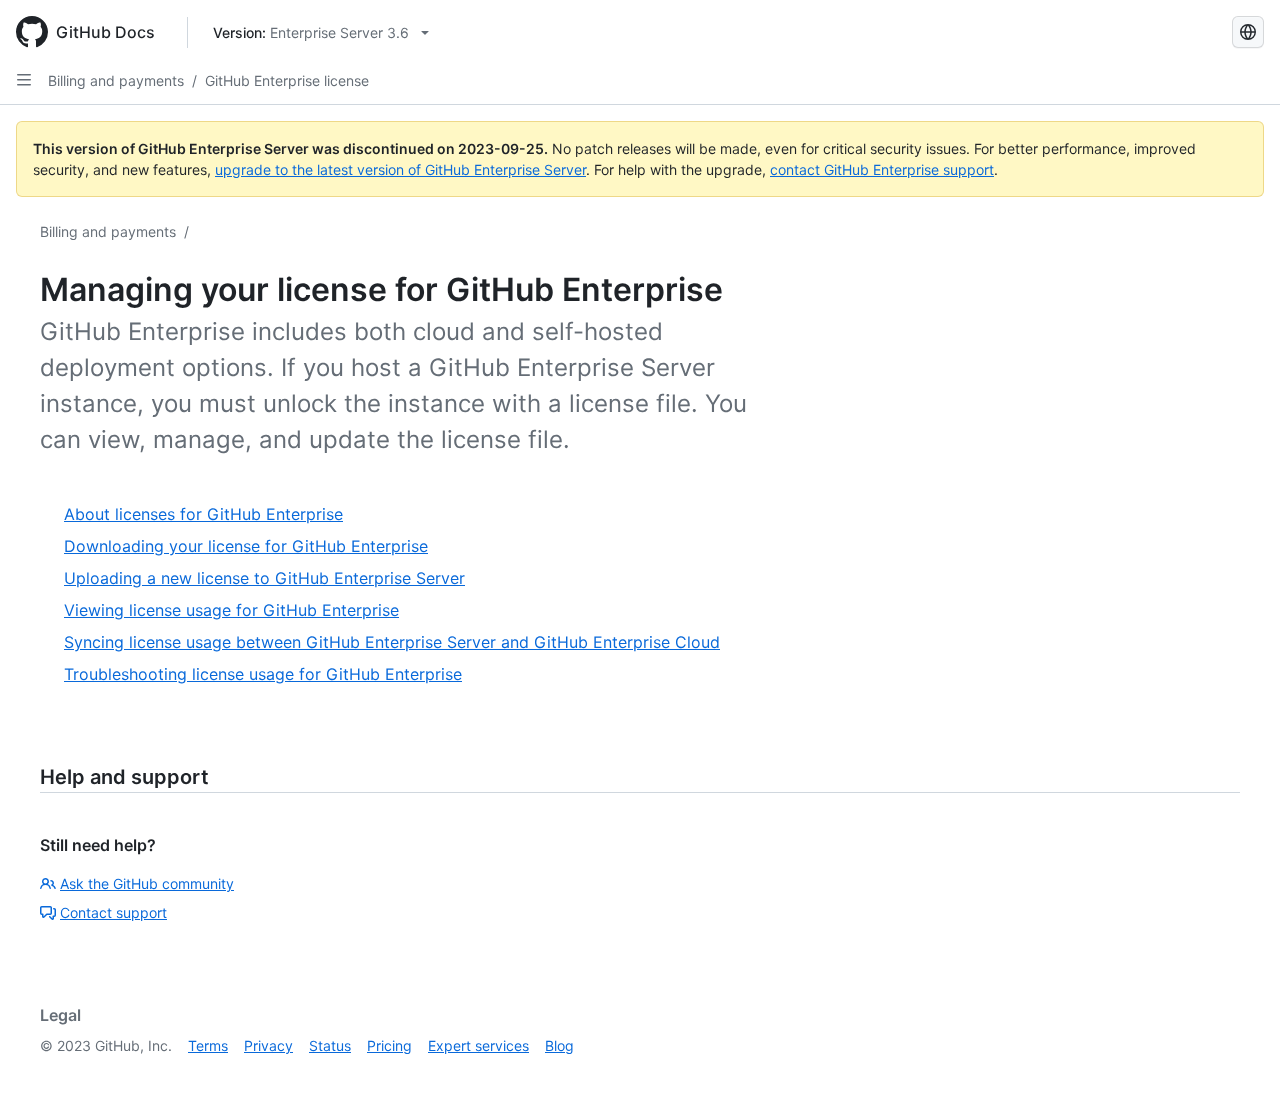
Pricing (389, 1045)
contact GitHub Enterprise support (882, 169)
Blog (559, 1045)
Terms (208, 1045)
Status (330, 1045)
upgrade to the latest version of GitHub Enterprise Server (400, 169)
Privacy (268, 1045)
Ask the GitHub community (147, 883)
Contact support (113, 912)
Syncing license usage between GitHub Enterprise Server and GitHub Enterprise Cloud (392, 642)
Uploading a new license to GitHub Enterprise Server (264, 578)
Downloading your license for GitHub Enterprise (246, 546)
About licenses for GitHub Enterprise (203, 514)
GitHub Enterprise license (287, 80)
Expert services (478, 1045)
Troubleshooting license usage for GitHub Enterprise (263, 674)
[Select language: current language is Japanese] (1248, 32)
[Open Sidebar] (24, 80)
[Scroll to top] (1236, 1076)
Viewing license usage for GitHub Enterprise (231, 610)
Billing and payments (116, 80)
